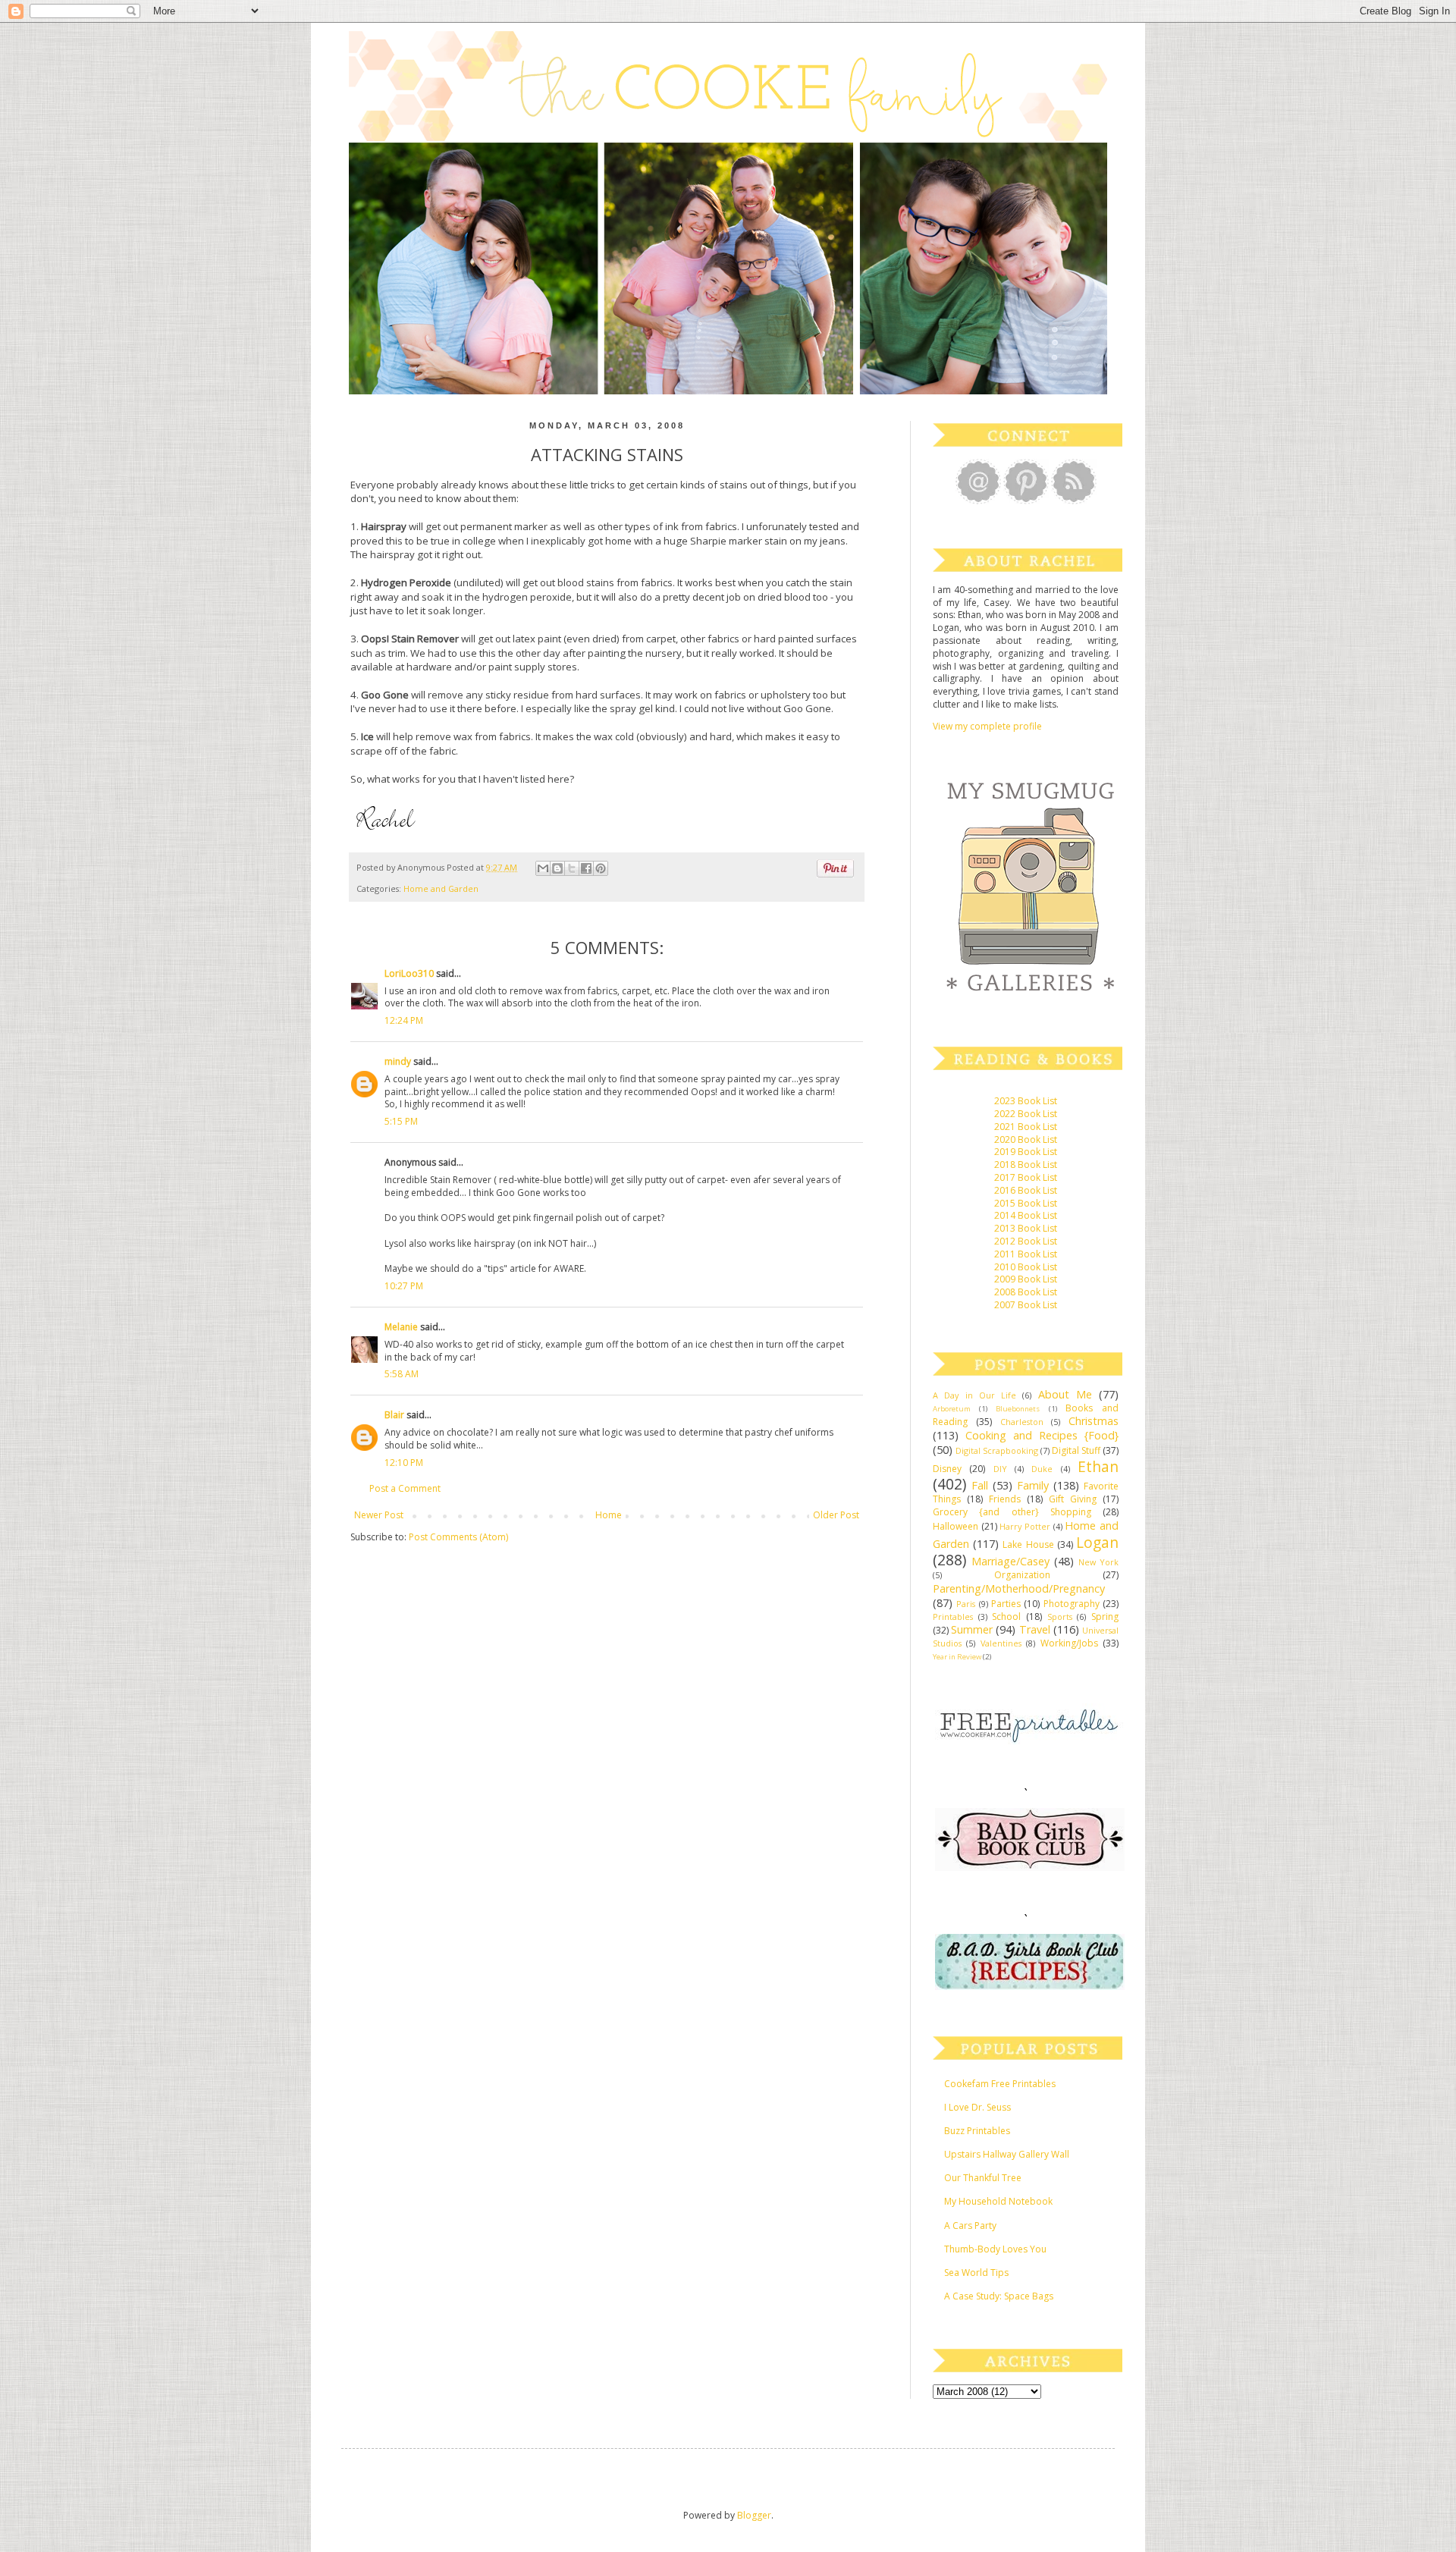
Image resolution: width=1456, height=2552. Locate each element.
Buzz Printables (977, 2131)
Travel (1035, 1629)
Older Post (836, 1515)
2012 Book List (1026, 1241)
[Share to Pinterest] (601, 868)
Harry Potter (1025, 1526)
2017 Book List (1026, 1177)
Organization (1022, 1575)
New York (1098, 1562)
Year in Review (957, 1657)
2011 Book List (1026, 1254)
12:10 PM (404, 1463)
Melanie (401, 1327)
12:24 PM (404, 1020)
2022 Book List (1026, 1114)
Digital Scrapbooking (997, 1450)
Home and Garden (441, 888)
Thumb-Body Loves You (995, 2249)
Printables (953, 1617)
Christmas (1094, 1421)
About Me (1065, 1394)
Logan (1097, 1542)
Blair (394, 1415)
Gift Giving (1073, 1499)
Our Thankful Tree (983, 2178)
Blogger (754, 2515)
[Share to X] (572, 868)
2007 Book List (1026, 1305)
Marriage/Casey (1010, 1561)
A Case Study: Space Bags (999, 2296)
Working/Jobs (1069, 1643)
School (1006, 1617)
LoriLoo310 (409, 973)
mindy (398, 1061)
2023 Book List (1026, 1101)
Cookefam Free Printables (1000, 2084)
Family (1033, 1485)
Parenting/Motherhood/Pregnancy (1019, 1588)
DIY (1000, 1469)
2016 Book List (1026, 1190)
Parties (1006, 1604)
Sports (1060, 1617)
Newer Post (379, 1515)
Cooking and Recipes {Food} (1042, 1435)
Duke (1042, 1469)
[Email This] (543, 868)
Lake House (1028, 1544)
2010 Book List (1026, 1267)
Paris (966, 1604)
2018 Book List (1026, 1165)
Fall (980, 1485)
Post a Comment (405, 1488)
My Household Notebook (998, 2201)
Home (609, 1515)
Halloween (955, 1526)
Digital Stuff (1076, 1450)
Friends (1005, 1499)
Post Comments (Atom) (458, 1537)
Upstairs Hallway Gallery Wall (1007, 2154)
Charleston (1022, 1422)
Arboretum (952, 1409)
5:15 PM (401, 1121)
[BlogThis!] (557, 868)
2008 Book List (1026, 1292)
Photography (1072, 1604)
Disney (947, 1469)
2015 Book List (1026, 1203)
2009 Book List (1026, 1279)
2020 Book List (1026, 1139)
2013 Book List (1026, 1228)
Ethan (1098, 1466)
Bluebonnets (1018, 1409)
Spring (1105, 1617)
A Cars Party (970, 2226)
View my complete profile (987, 726)
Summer (972, 1629)
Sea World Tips (976, 2273)
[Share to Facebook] (586, 868)
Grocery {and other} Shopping (1012, 1512)
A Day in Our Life (974, 1395)
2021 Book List (1026, 1127)
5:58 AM (402, 1374)
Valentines (1001, 1643)
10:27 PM (404, 1286)
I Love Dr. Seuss (977, 2107)
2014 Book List (1026, 1215)
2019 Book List (1026, 1152)
